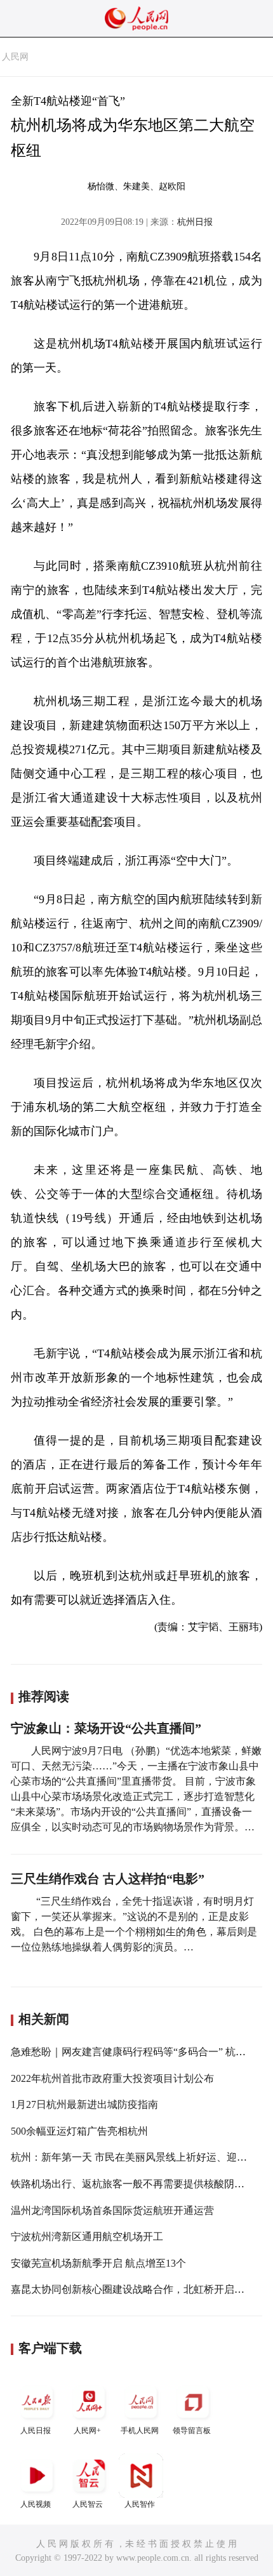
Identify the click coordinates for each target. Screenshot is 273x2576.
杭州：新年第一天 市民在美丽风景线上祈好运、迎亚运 (134, 2157)
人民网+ (87, 2431)
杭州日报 (195, 222)
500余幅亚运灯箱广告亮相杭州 (79, 2131)
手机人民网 (140, 2431)
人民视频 (36, 2504)
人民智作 (140, 2504)
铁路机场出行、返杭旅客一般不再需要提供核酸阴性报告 (138, 2184)
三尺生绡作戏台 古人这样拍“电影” (108, 1879)
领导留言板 (192, 2431)
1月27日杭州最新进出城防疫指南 (84, 2104)
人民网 (15, 57)
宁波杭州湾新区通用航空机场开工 (87, 2237)
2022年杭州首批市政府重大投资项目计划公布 (112, 2078)
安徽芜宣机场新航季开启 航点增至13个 (98, 2263)
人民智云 (88, 2504)
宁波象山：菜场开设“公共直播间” (106, 1728)
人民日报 (36, 2431)
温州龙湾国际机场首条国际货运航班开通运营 (112, 2210)
